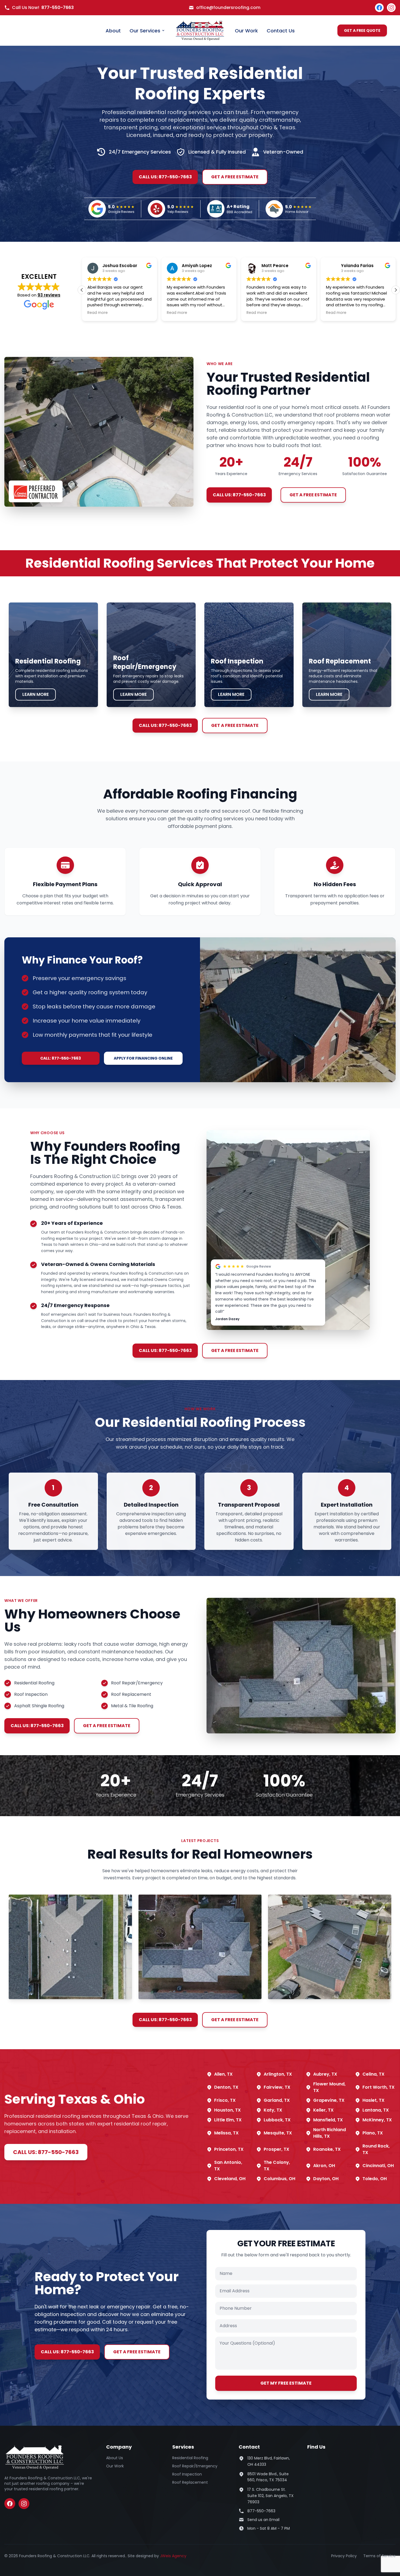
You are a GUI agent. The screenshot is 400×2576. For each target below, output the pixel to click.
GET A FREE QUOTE (362, 30)
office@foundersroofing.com (228, 7)
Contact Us (281, 31)
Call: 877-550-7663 (61, 1058)
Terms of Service (379, 2556)
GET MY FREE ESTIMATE (286, 2383)
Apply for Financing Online (143, 1058)
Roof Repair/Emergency (195, 2466)
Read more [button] (98, 313)
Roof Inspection (187, 2474)
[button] (396, 290)
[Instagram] (391, 8)
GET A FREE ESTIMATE (235, 177)
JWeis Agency (173, 2556)
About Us (115, 2458)
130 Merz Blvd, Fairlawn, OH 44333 (269, 2461)
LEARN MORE (36, 694)
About (113, 31)
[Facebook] (379, 8)
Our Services (145, 31)
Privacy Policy (344, 2556)
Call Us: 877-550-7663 (46, 2152)
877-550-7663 (58, 7)
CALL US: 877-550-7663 (165, 177)
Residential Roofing (190, 2458)
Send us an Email (263, 2520)
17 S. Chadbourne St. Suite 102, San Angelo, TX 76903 (270, 2496)
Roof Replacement (190, 2482)
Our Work (246, 31)
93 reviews (49, 295)
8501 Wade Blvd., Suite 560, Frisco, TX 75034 (268, 2477)
